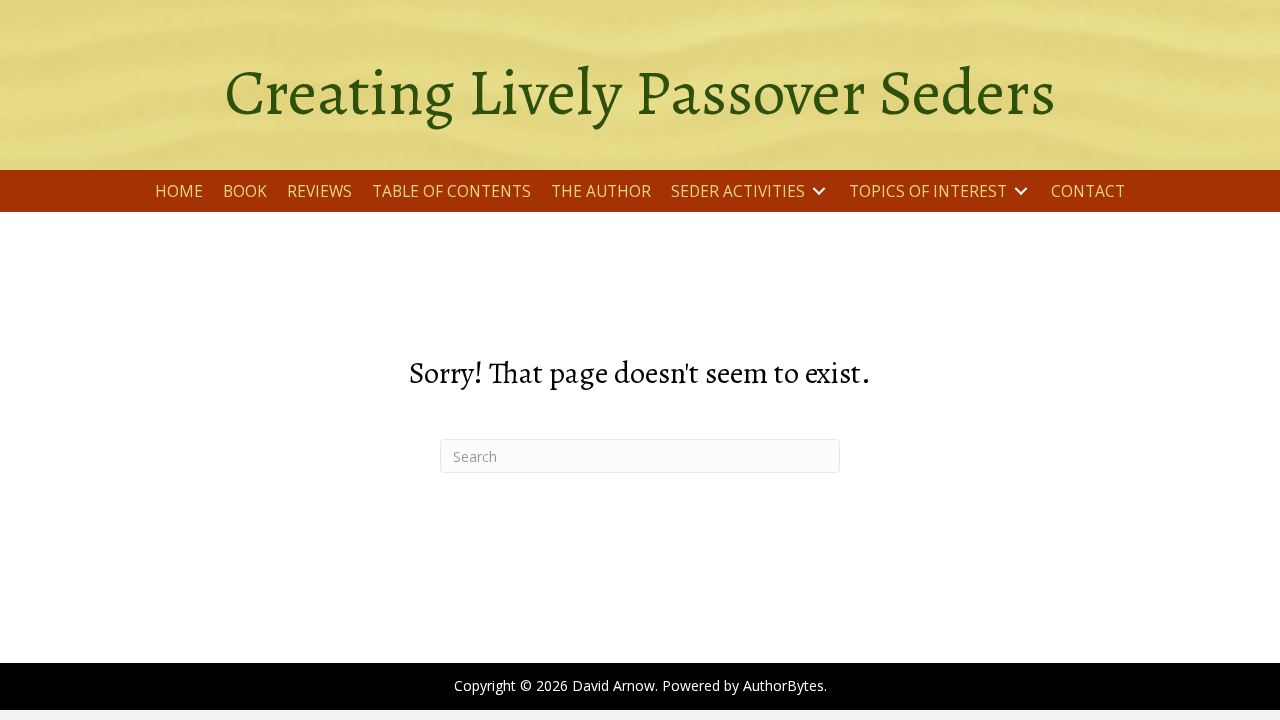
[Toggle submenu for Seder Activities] (819, 191)
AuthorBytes (783, 685)
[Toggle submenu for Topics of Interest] (1021, 191)
